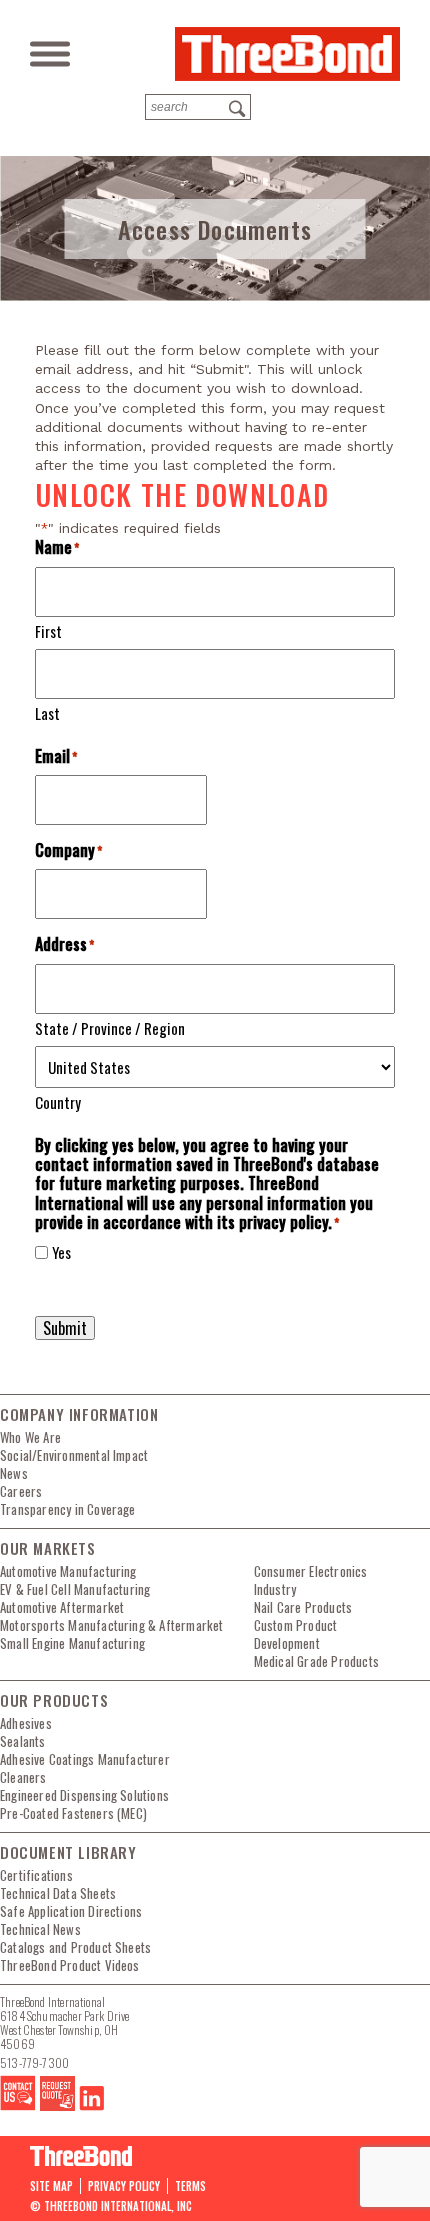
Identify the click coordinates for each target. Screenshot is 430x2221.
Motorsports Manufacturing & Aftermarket (112, 1625)
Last (47, 712)
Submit (65, 1328)
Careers (21, 1491)
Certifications (36, 1875)
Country (58, 1101)
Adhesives (26, 1723)
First (48, 630)
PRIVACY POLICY (124, 2186)
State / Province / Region (110, 1027)
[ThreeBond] (287, 54)
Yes (61, 1252)
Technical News (40, 1929)
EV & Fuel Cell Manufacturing (75, 1589)
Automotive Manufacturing (68, 1571)
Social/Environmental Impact (74, 1455)
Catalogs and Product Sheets (75, 1947)
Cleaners (23, 1777)
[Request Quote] (57, 2105)
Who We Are (30, 1437)
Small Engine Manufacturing (72, 1643)
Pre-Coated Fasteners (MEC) (73, 1813)
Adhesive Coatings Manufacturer (85, 1759)
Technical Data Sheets (58, 1893)
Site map (51, 2186)
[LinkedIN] (91, 2105)
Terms (190, 2186)
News (14, 1473)
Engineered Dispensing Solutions (84, 1795)
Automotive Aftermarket (62, 1607)
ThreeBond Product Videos (70, 1965)
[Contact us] (18, 2105)
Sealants (23, 1741)
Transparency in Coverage (68, 1509)
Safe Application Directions (71, 1911)
